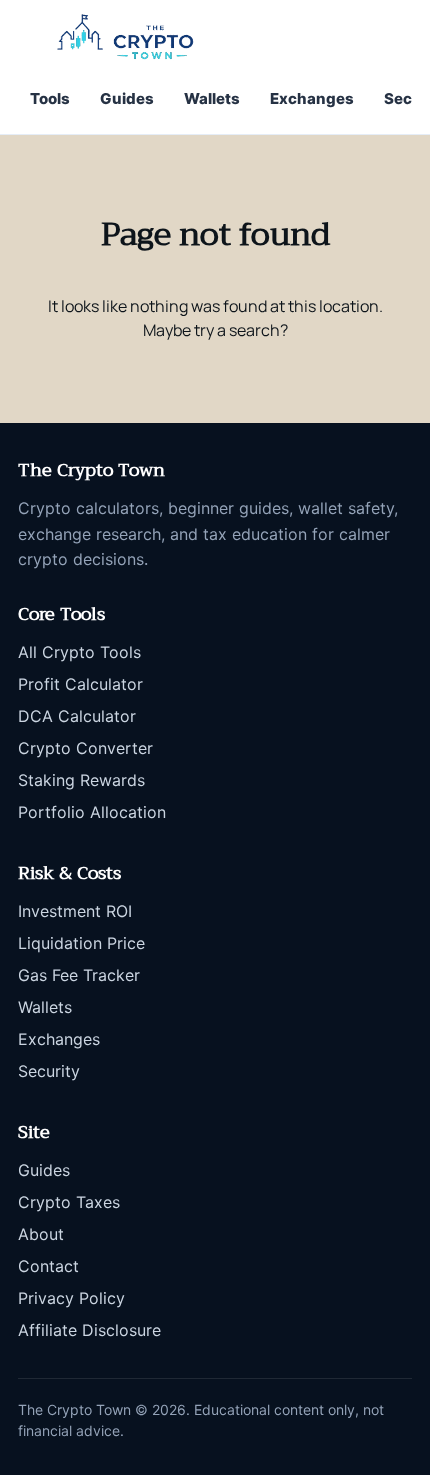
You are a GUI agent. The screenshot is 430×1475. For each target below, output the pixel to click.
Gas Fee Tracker (79, 975)
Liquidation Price (81, 943)
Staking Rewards (81, 780)
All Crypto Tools (79, 652)
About (41, 1234)
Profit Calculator (80, 684)
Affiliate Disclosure (89, 1330)
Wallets (212, 98)
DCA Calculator (77, 716)
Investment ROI (75, 911)
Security (49, 1071)
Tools (50, 98)
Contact (48, 1266)
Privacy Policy (71, 1298)
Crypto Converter (85, 748)
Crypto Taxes (69, 1202)
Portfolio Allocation (92, 812)
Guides (127, 98)
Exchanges (312, 98)
